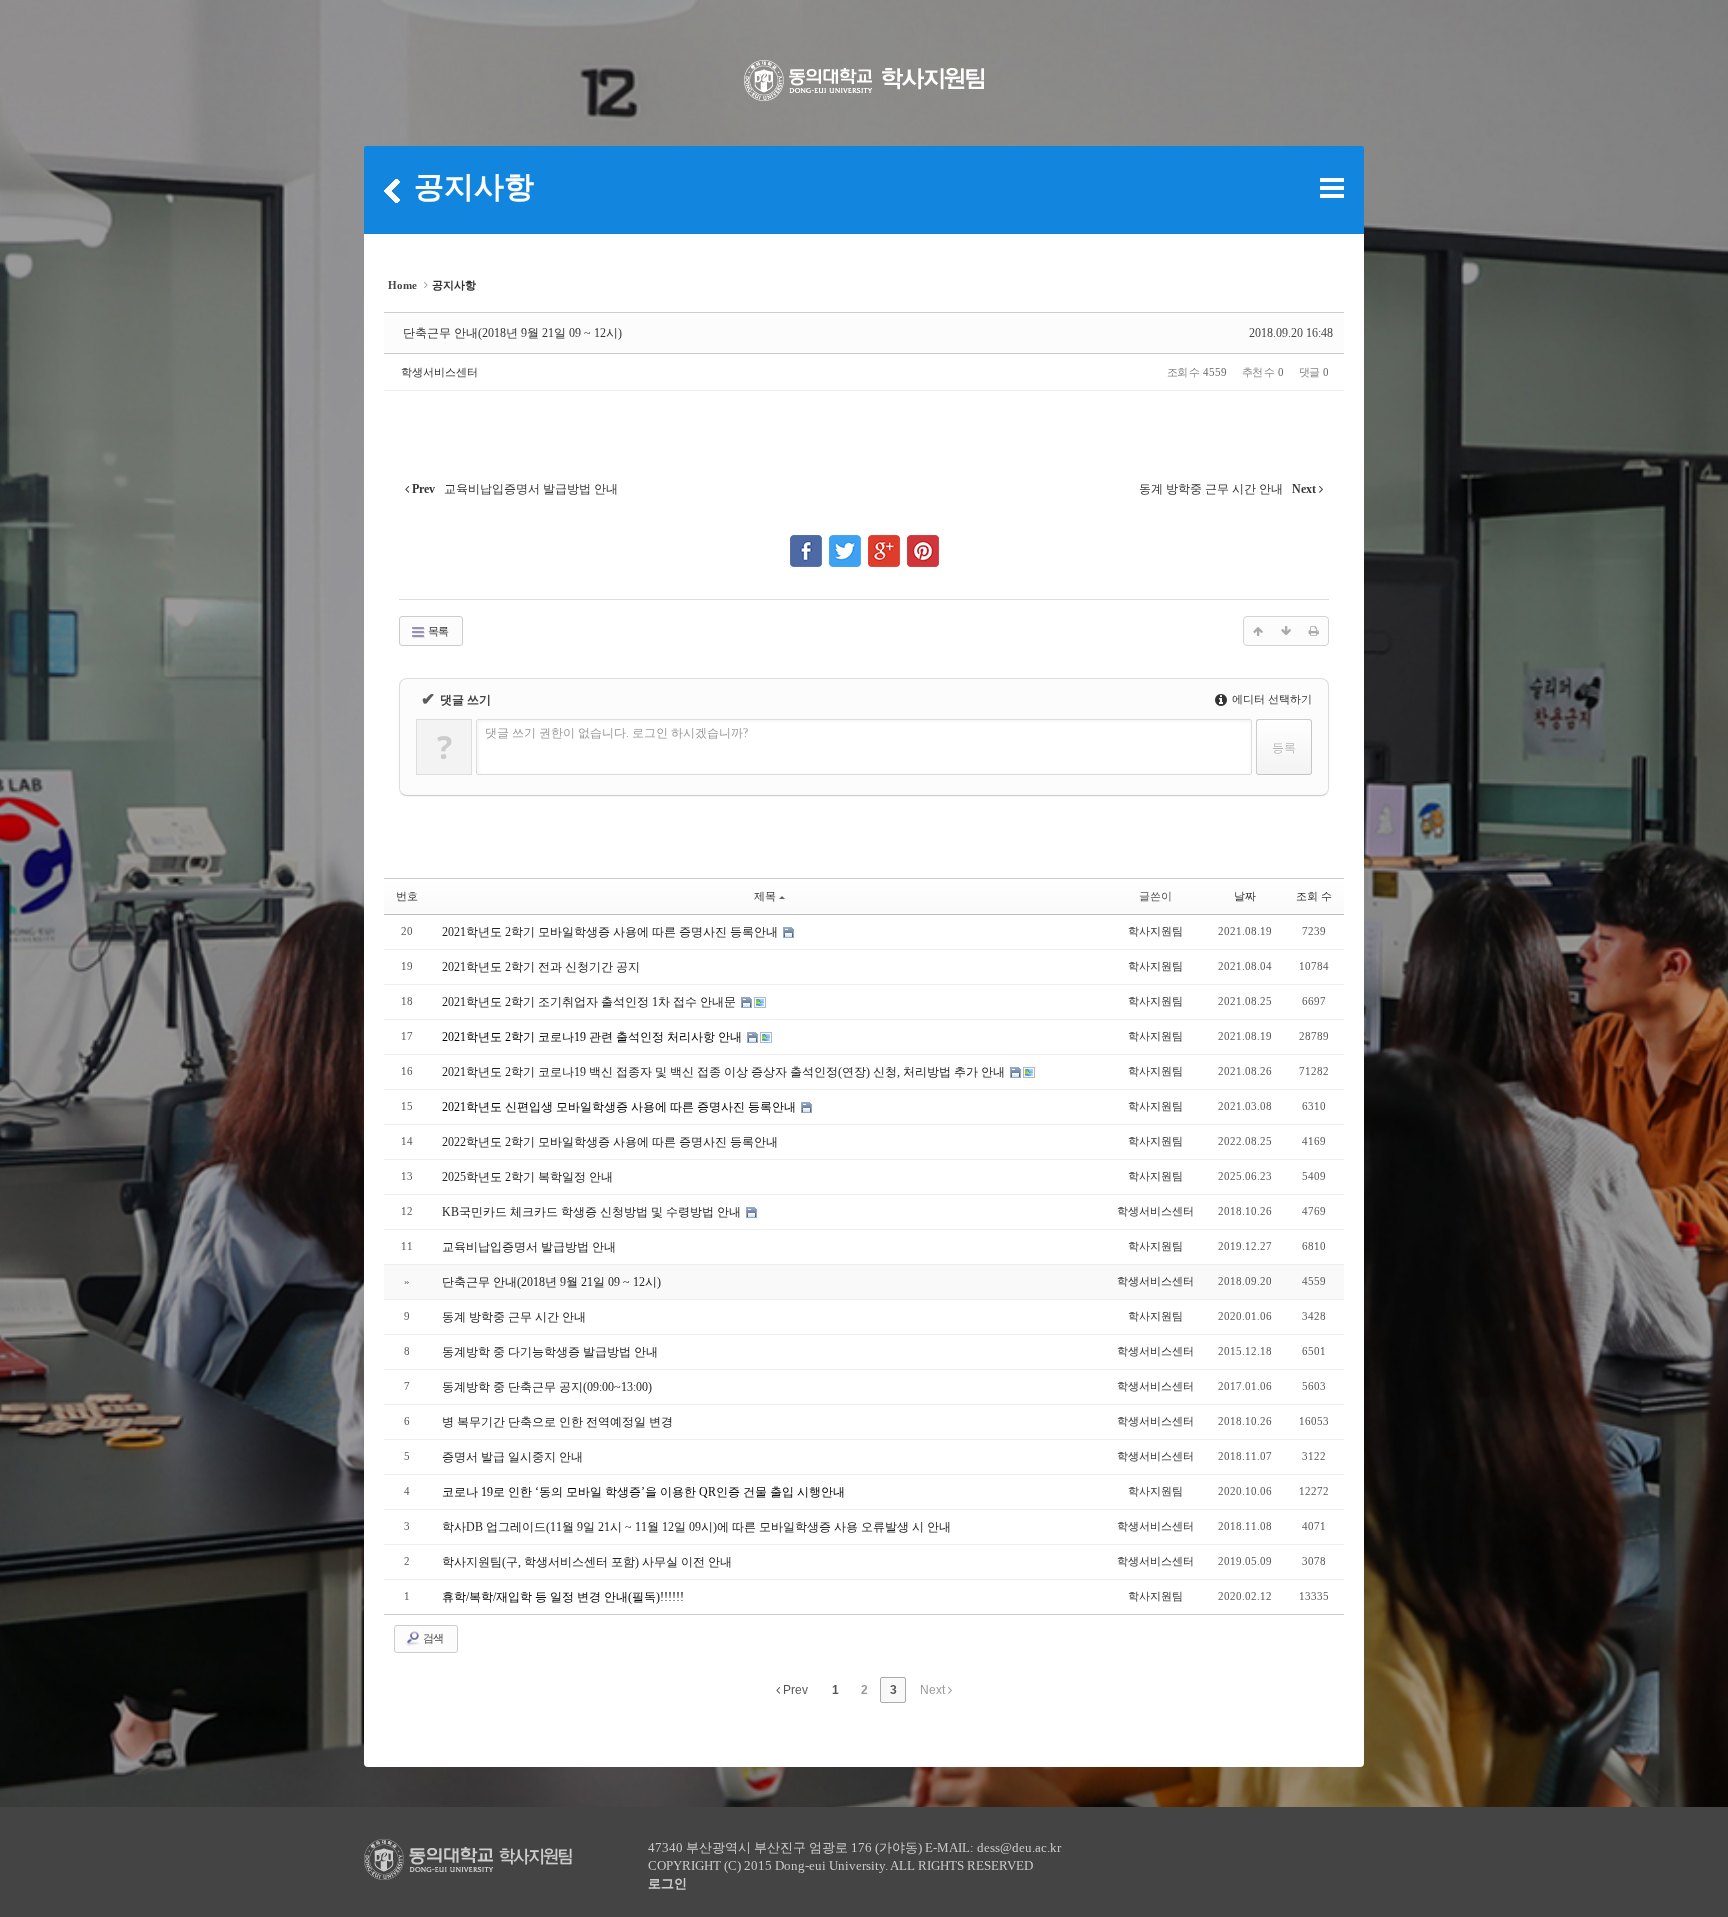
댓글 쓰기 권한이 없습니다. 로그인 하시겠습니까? (616, 733)
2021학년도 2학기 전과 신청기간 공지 (541, 967)
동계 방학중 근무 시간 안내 (514, 1317)
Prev (794, 1690)
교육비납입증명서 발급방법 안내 (529, 1247)
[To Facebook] (806, 542)
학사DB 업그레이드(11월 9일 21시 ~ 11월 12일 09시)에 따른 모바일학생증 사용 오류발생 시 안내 (696, 1527)
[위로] (1258, 631)
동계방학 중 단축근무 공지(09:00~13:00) (547, 1387)
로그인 (667, 1883)
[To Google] (884, 542)
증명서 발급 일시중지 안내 (512, 1457)
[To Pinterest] (923, 542)
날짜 (1245, 896)
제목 (765, 896)
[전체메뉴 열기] (1332, 188)
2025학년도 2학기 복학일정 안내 (527, 1177)
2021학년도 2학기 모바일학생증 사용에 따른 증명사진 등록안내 (611, 932)
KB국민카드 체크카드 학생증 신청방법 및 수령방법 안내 (593, 1212)
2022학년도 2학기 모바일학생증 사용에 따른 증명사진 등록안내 (610, 1142)
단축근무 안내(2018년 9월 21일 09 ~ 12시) (512, 333)
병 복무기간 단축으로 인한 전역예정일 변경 (557, 1422)
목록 (437, 631)
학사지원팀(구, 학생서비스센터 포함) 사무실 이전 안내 (587, 1562)
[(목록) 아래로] (1286, 631)
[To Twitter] (845, 542)
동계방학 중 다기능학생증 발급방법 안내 (550, 1352)
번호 (407, 896)
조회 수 (1314, 896)
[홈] (392, 190)
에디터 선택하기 (1270, 699)
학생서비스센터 (439, 372)
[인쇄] (1314, 631)
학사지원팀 (1155, 931)
